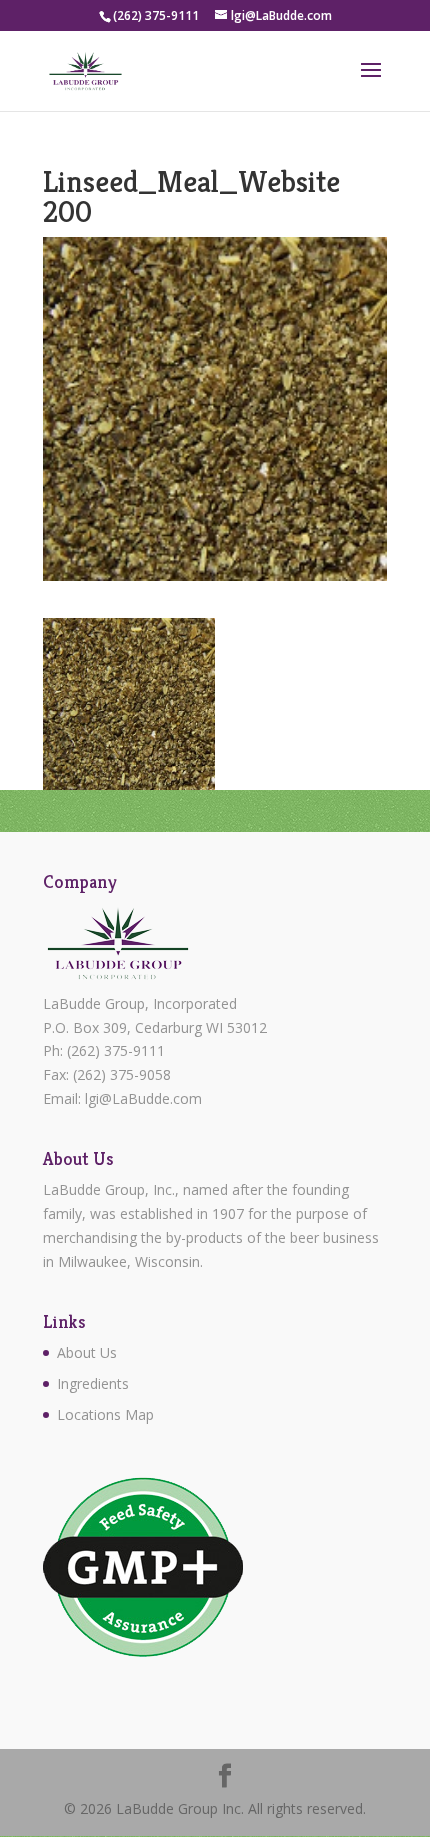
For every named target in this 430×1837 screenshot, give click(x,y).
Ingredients (93, 1383)
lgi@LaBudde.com (143, 1098)
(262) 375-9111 (116, 1050)
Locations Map (105, 1414)
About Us (87, 1352)
